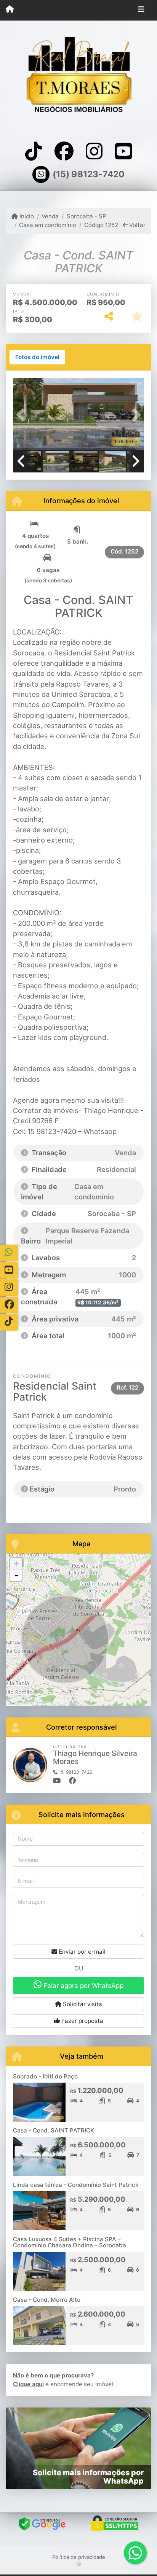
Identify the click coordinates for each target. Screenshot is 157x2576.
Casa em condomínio (48, 225)
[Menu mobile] (10, 10)
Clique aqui (28, 2384)
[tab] (37, 357)
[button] (23, 415)
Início (26, 216)
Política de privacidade (79, 2557)
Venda (50, 216)
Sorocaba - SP (86, 216)
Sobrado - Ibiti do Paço (45, 2076)
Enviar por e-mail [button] (81, 1952)
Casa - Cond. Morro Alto (47, 2300)
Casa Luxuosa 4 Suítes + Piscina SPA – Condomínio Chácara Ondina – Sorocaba (70, 2242)
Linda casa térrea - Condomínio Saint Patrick (76, 2185)
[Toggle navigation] (141, 10)
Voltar (137, 225)
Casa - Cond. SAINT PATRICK (54, 2130)
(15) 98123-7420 (89, 174)
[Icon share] (34, 151)
